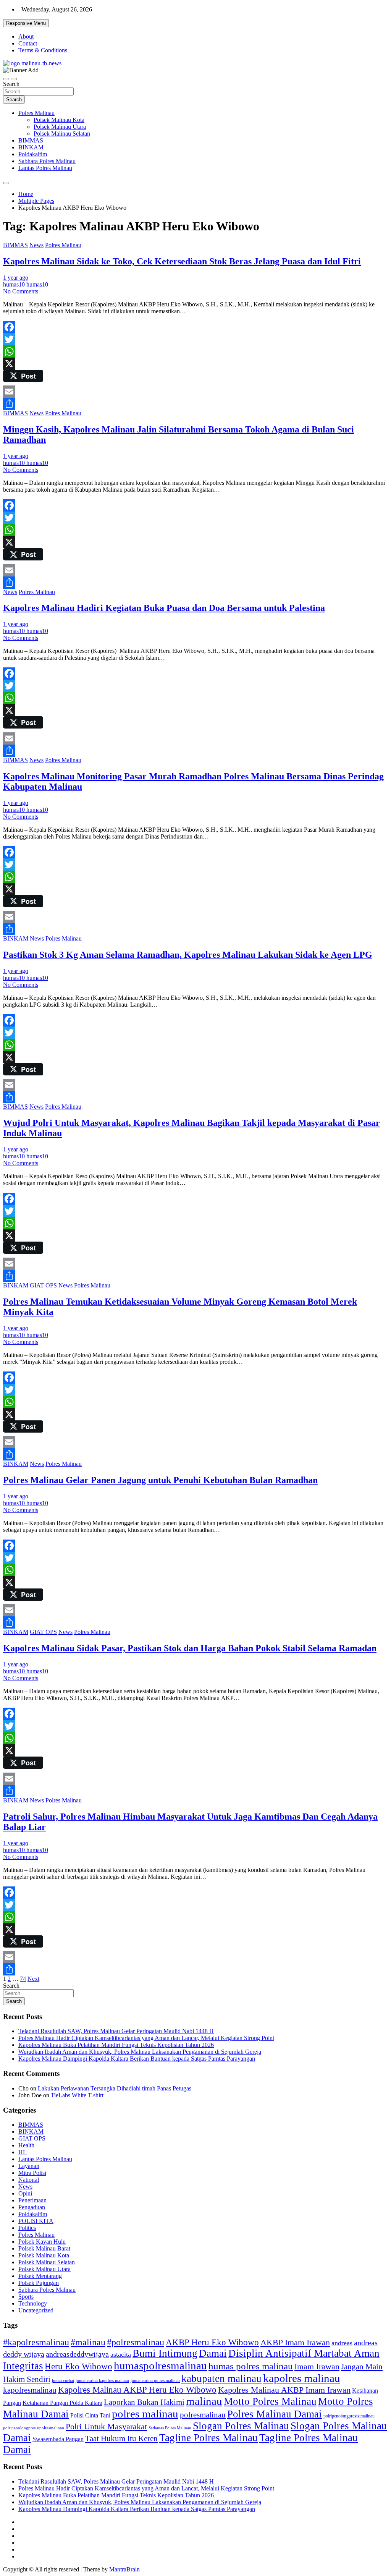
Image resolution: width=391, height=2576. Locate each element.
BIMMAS (31, 140)
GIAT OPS (43, 1285)
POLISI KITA (36, 2221)
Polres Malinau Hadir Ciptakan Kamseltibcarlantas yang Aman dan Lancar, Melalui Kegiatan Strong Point (146, 2038)
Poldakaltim (33, 154)
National (29, 2180)
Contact (28, 43)
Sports (26, 2297)
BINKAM (31, 147)
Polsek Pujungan (39, 2283)
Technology (33, 2303)
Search (11, 84)
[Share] (195, 404)
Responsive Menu (26, 23)
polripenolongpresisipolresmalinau (34, 2428)
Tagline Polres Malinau (208, 2438)
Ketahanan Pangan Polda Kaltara (62, 2403)
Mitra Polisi (32, 2173)
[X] (195, 364)
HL (23, 2152)
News (36, 245)
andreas (342, 2343)
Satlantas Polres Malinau (170, 2428)
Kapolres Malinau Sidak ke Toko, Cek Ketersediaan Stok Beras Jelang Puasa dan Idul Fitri (182, 261)
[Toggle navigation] (6, 79)
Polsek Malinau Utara (60, 127)
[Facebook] (195, 327)
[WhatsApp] (195, 351)
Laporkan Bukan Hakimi (144, 2402)
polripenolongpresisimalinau (349, 2416)
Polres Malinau (36, 113)
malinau (204, 2401)
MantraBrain (124, 2569)
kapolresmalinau (30, 2390)
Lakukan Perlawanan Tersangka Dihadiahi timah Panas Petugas (115, 2088)
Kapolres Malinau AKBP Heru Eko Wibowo (137, 2390)
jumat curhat (63, 2381)
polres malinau (145, 2414)
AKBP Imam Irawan (295, 2342)
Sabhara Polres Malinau (47, 161)
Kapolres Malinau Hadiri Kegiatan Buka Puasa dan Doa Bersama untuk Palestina (164, 608)
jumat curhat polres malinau (155, 2380)
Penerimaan (32, 2200)
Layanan (29, 2166)
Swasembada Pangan (58, 2439)
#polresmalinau (136, 2342)
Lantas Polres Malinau (45, 168)
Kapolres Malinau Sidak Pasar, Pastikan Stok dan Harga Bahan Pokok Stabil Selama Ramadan (190, 1648)
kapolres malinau (302, 2378)
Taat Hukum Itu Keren (121, 2438)
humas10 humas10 (26, 284)
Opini (25, 2193)
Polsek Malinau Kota (59, 120)
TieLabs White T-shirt (77, 2095)
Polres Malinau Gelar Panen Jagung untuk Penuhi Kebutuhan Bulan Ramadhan (160, 1480)
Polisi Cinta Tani (90, 2415)
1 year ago (16, 278)
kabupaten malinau (221, 2378)
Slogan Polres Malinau (241, 2426)
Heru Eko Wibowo (78, 2366)
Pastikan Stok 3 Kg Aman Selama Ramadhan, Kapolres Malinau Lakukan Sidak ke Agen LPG (188, 955)
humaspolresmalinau (160, 2366)
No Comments (21, 291)
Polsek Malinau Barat (44, 2248)
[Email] (195, 392)
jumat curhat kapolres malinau (102, 2380)
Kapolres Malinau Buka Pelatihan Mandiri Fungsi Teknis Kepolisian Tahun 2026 (116, 2045)
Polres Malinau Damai (275, 2414)
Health (26, 2145)
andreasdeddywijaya (77, 2354)
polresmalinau (203, 2415)
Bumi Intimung (165, 2353)
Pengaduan (32, 2207)
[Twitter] (195, 339)
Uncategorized (36, 2310)
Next (33, 1979)
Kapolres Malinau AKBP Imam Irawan (284, 2390)
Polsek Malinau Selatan (62, 134)
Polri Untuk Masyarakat (106, 2426)
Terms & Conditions (43, 50)
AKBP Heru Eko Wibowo (212, 2342)
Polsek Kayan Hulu (42, 2242)
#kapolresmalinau (36, 2342)
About (26, 36)
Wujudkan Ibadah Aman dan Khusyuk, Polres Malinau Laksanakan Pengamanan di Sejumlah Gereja (140, 2052)
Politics (27, 2228)
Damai (213, 2353)
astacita (121, 2354)
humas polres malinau (251, 2366)
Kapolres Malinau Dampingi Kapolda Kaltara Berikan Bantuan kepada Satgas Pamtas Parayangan (137, 2059)
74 (23, 1979)
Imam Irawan (317, 2366)
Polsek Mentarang (40, 2276)
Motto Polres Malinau (270, 2401)
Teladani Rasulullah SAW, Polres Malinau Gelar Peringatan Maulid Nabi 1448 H (116, 2031)
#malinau (88, 2342)
